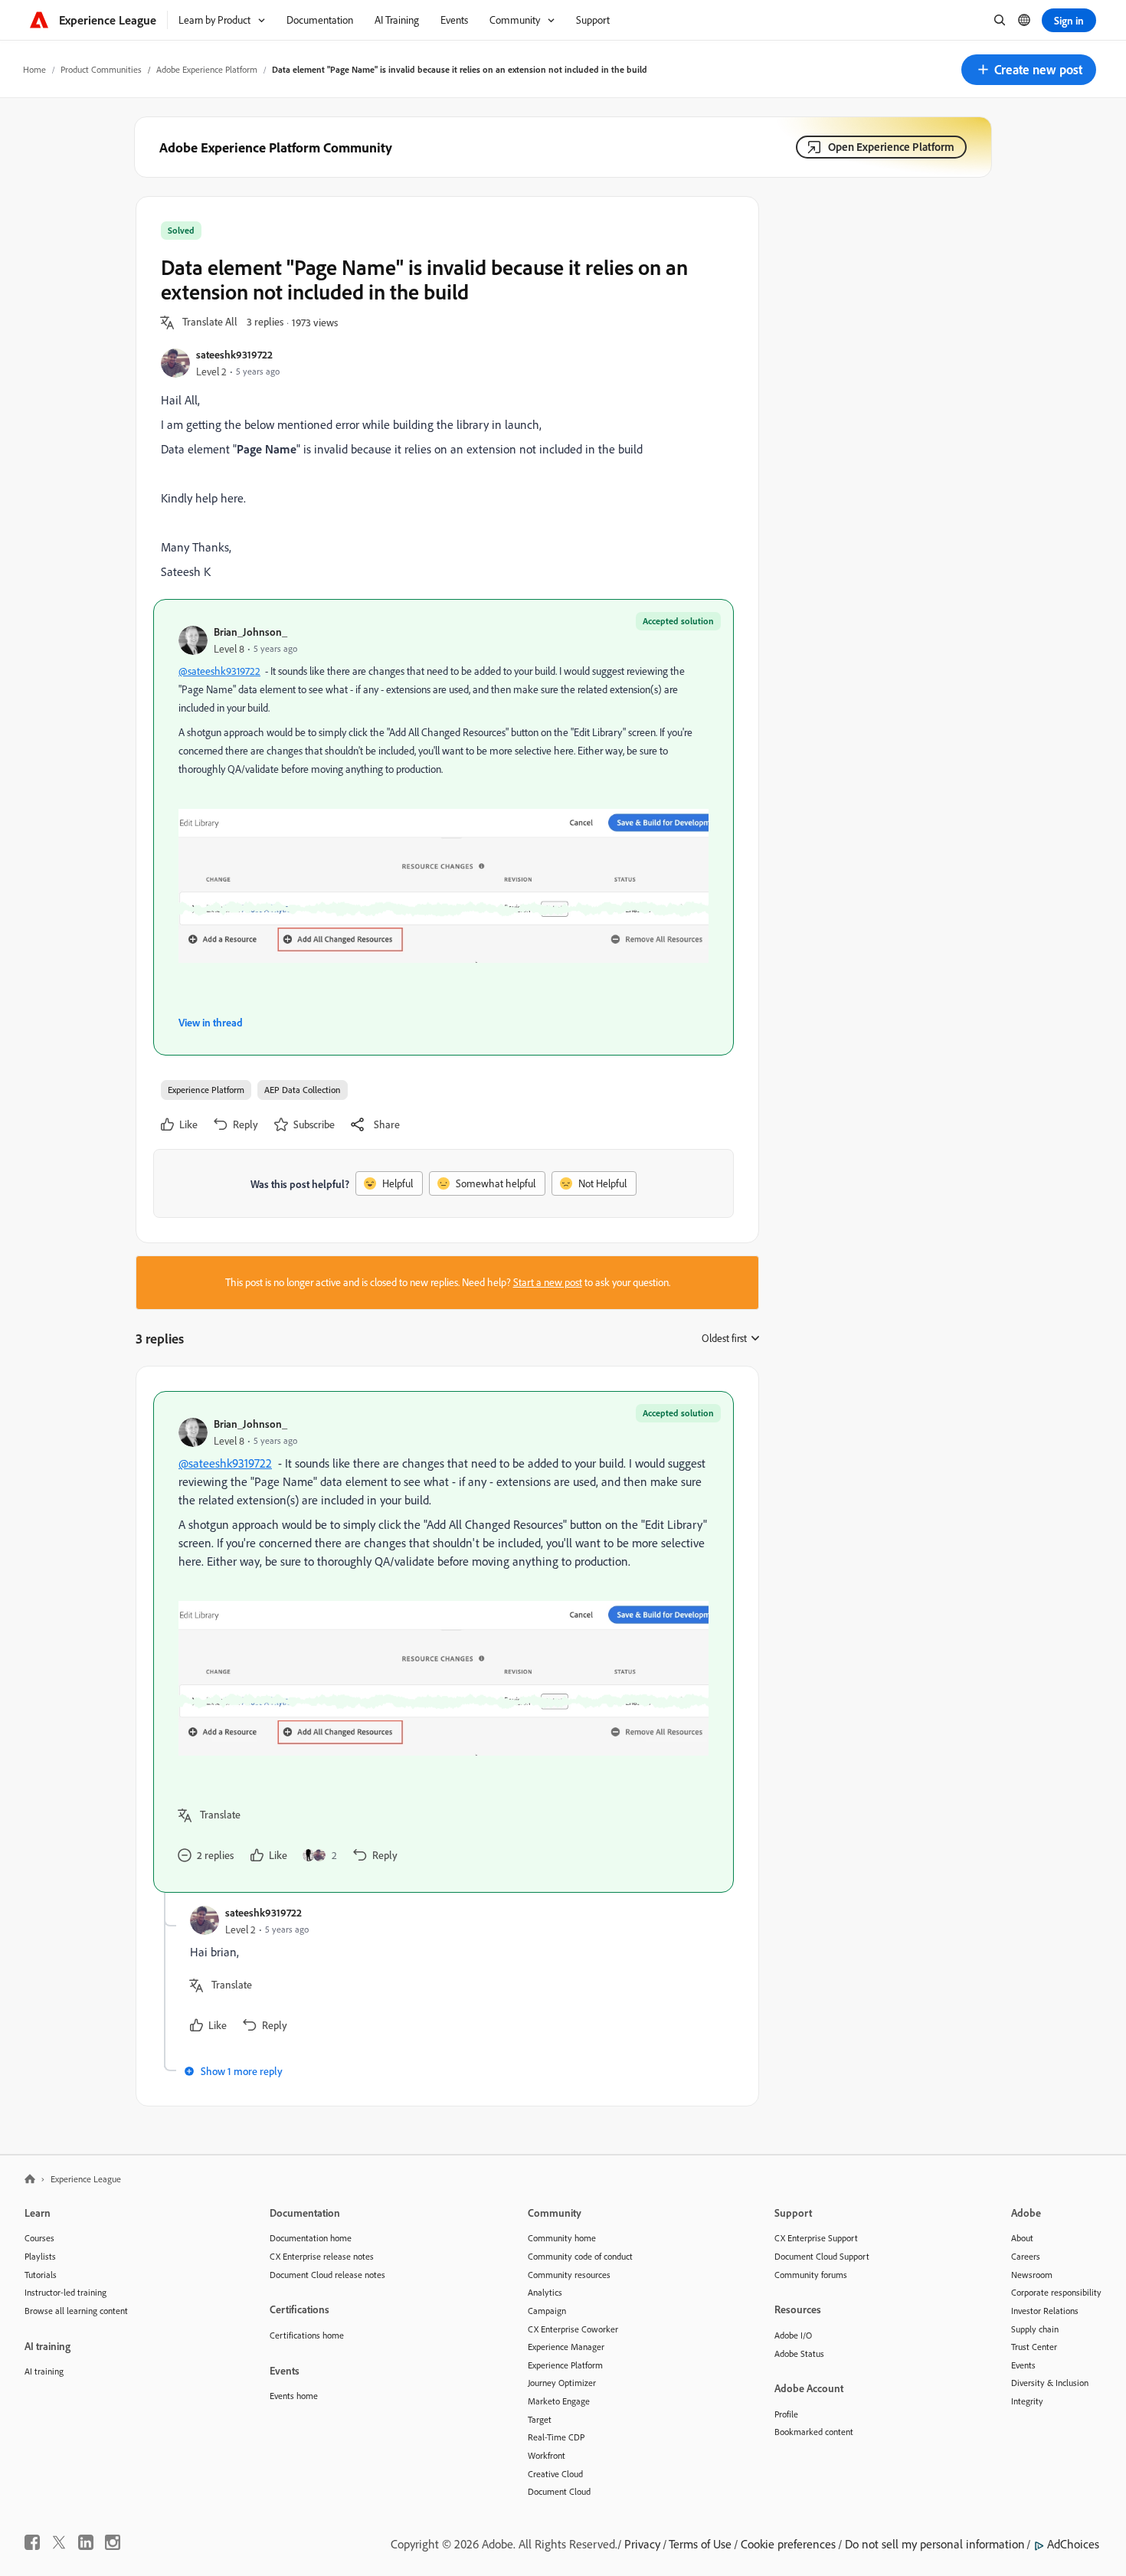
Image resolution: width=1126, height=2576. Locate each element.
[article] (444, 1642)
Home (34, 69)
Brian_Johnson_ (250, 632)
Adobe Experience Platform (207, 69)
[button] (1029, 70)
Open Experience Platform (891, 147)
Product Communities (101, 69)
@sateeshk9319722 (219, 671)
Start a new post (548, 1282)
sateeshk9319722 (234, 354)
